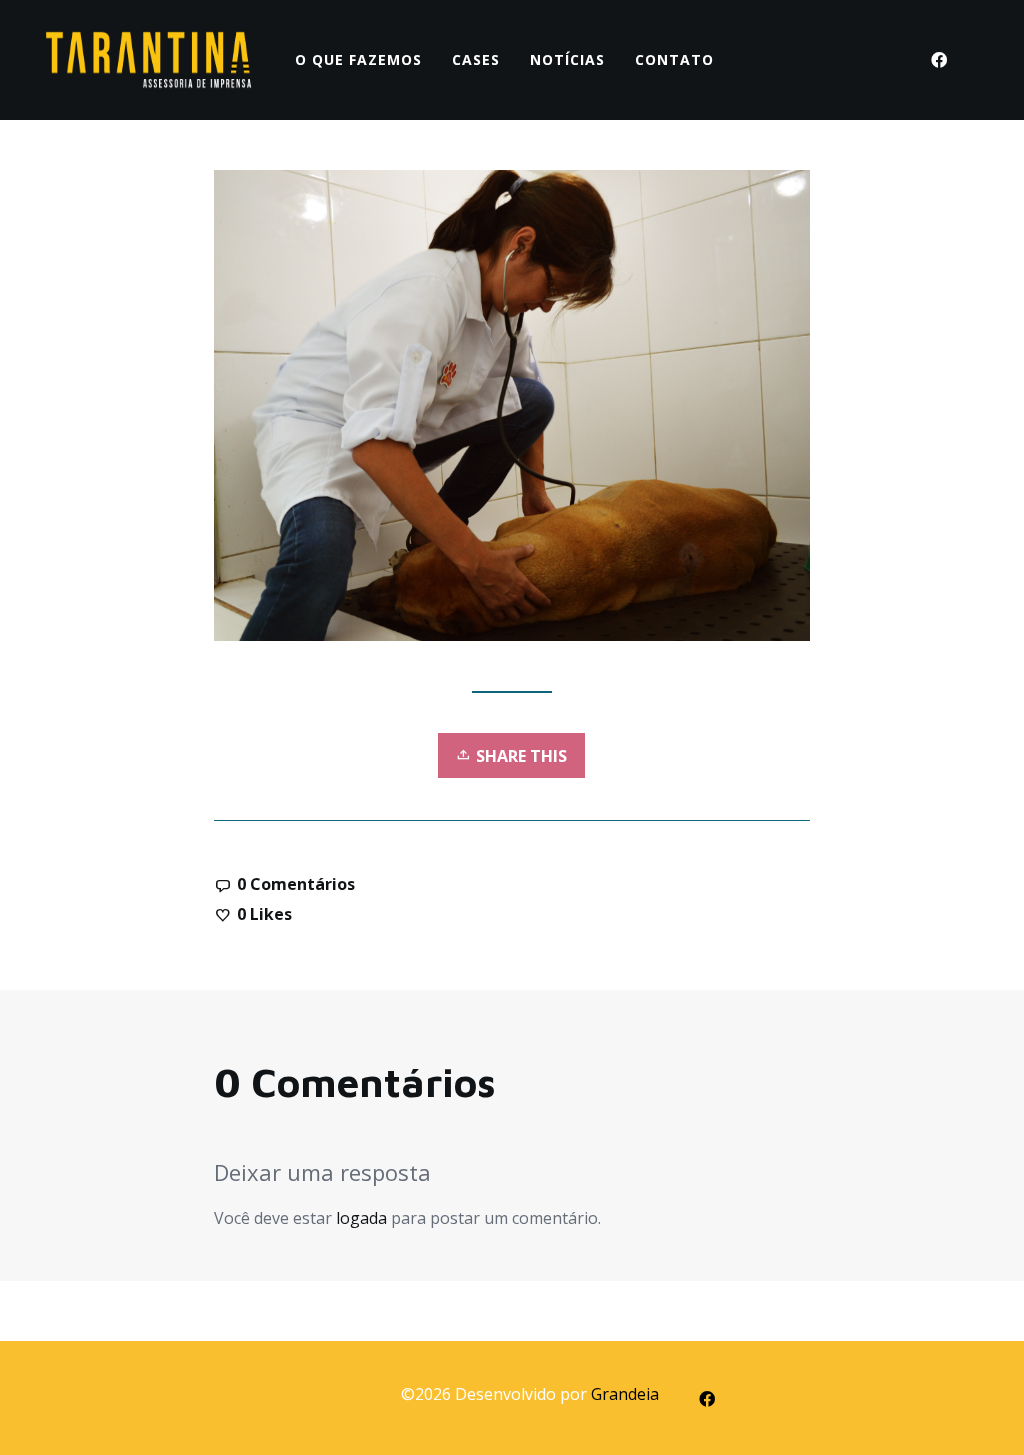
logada (361, 1218)
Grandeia (625, 1394)
